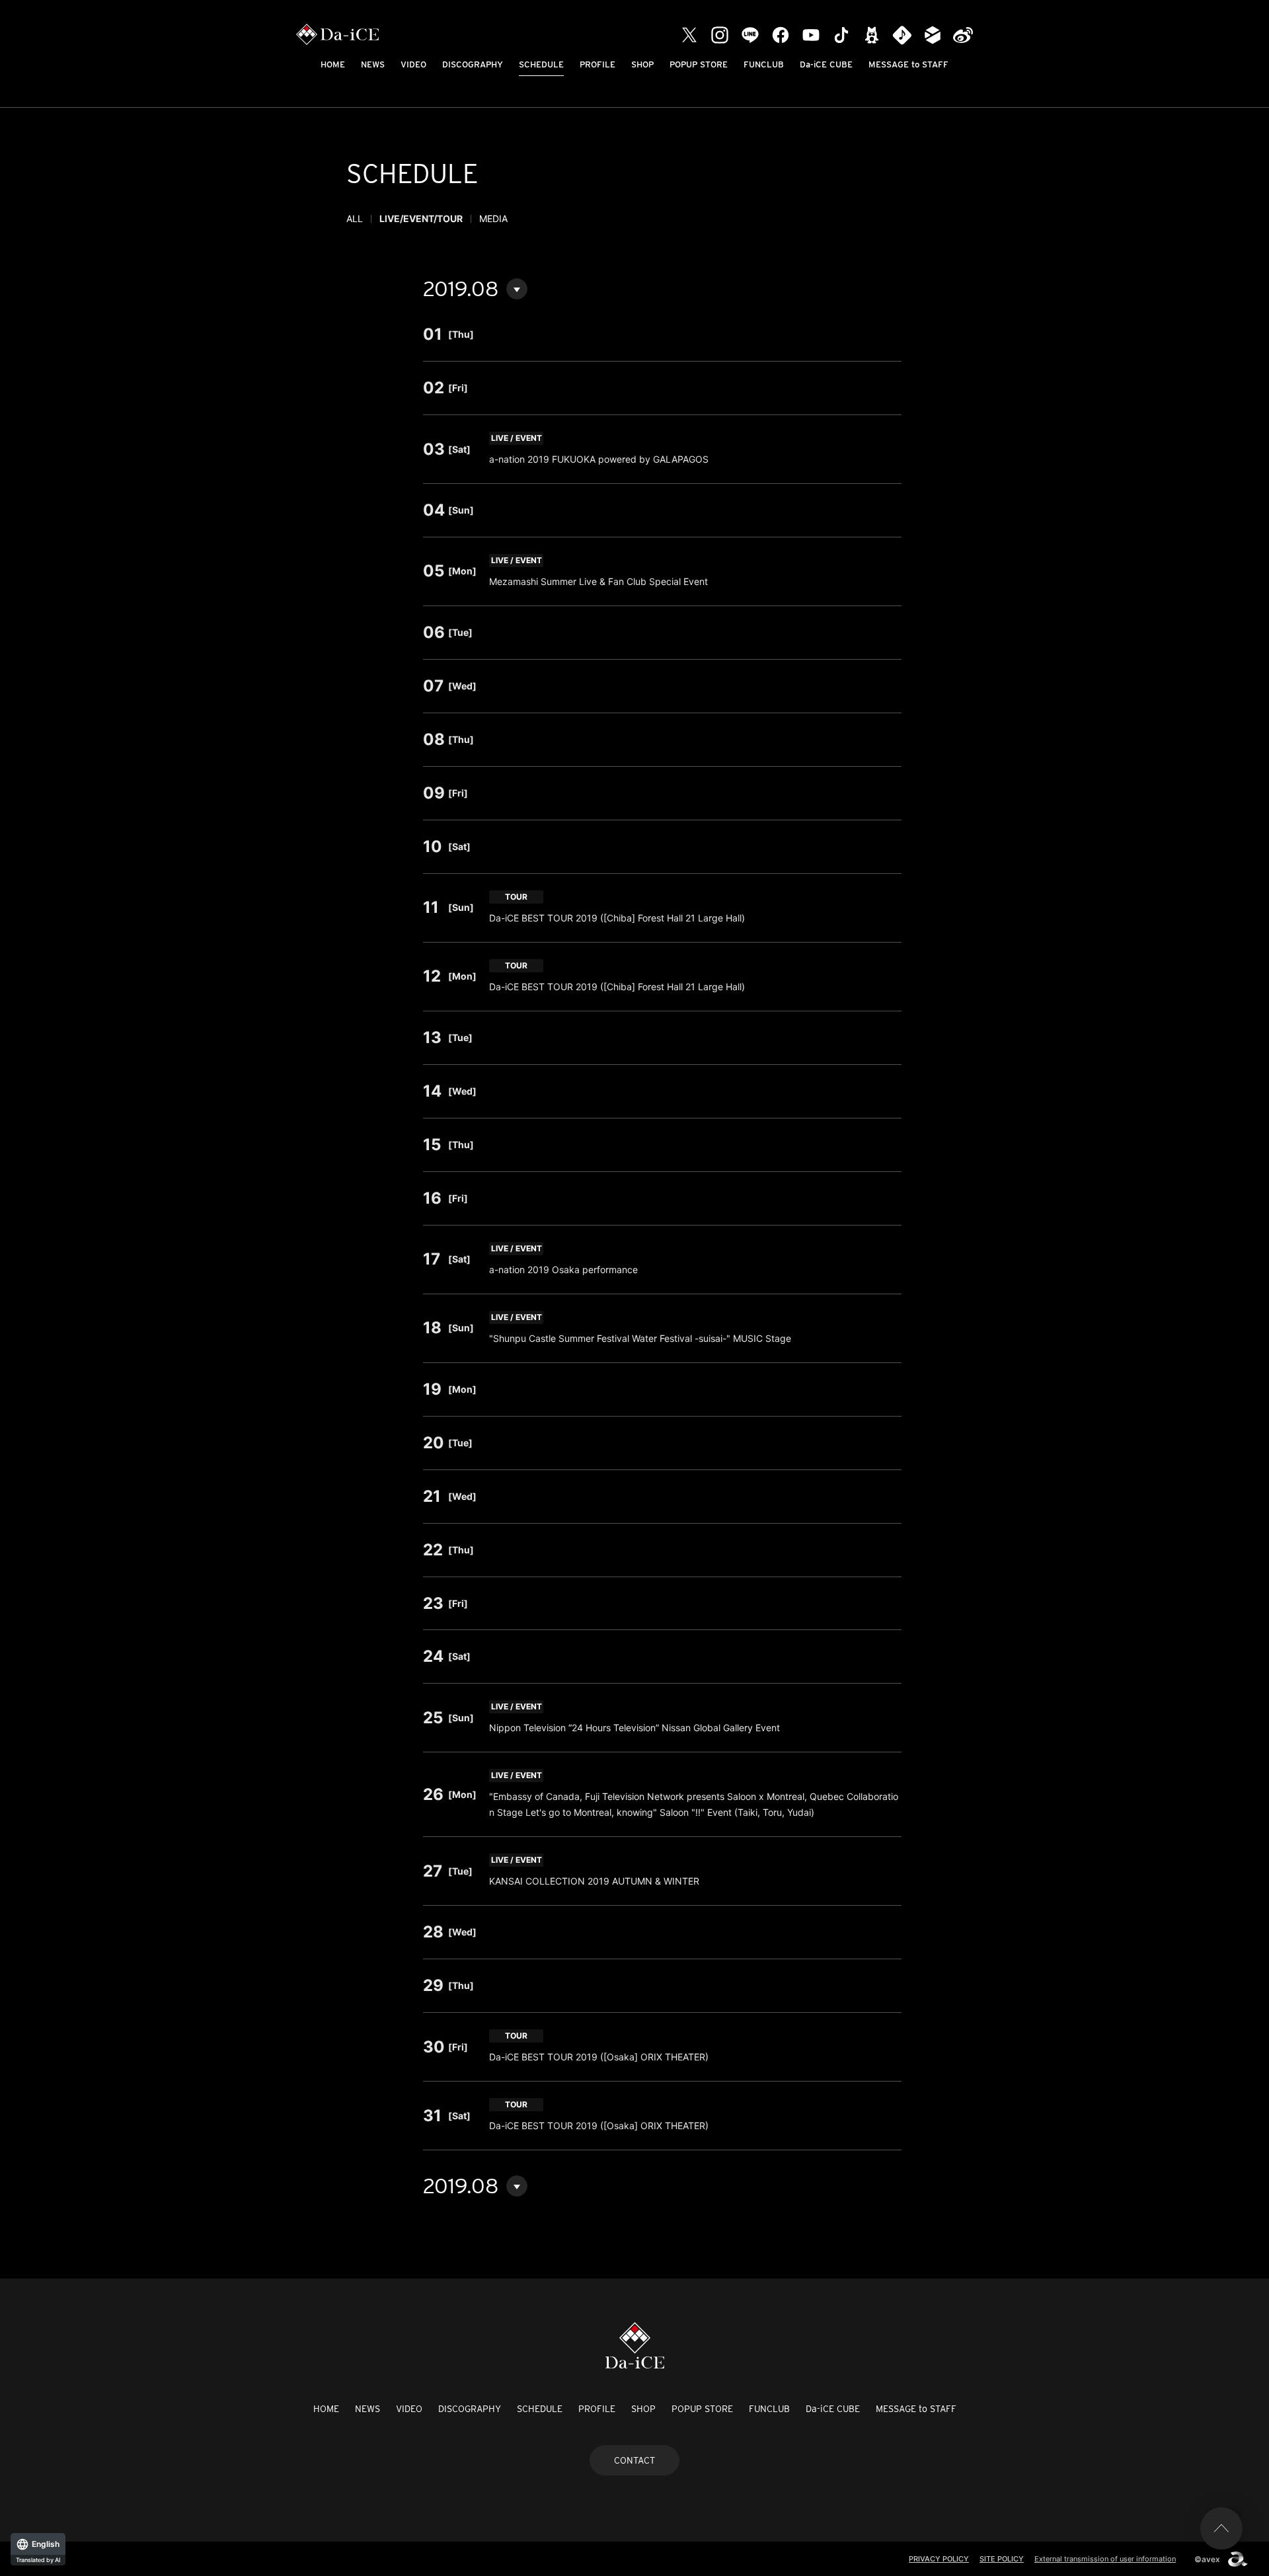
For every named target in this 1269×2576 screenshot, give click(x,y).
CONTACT (634, 2460)
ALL (355, 218)
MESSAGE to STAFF (908, 64)
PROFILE (597, 64)
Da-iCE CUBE (826, 64)
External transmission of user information (1105, 2559)
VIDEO (413, 64)
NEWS (373, 64)
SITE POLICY (1002, 2559)
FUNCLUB (764, 64)
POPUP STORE (699, 64)
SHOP (642, 64)
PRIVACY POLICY (939, 2559)
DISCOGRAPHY (473, 64)
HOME (333, 64)
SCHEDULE (541, 64)
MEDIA (493, 218)
